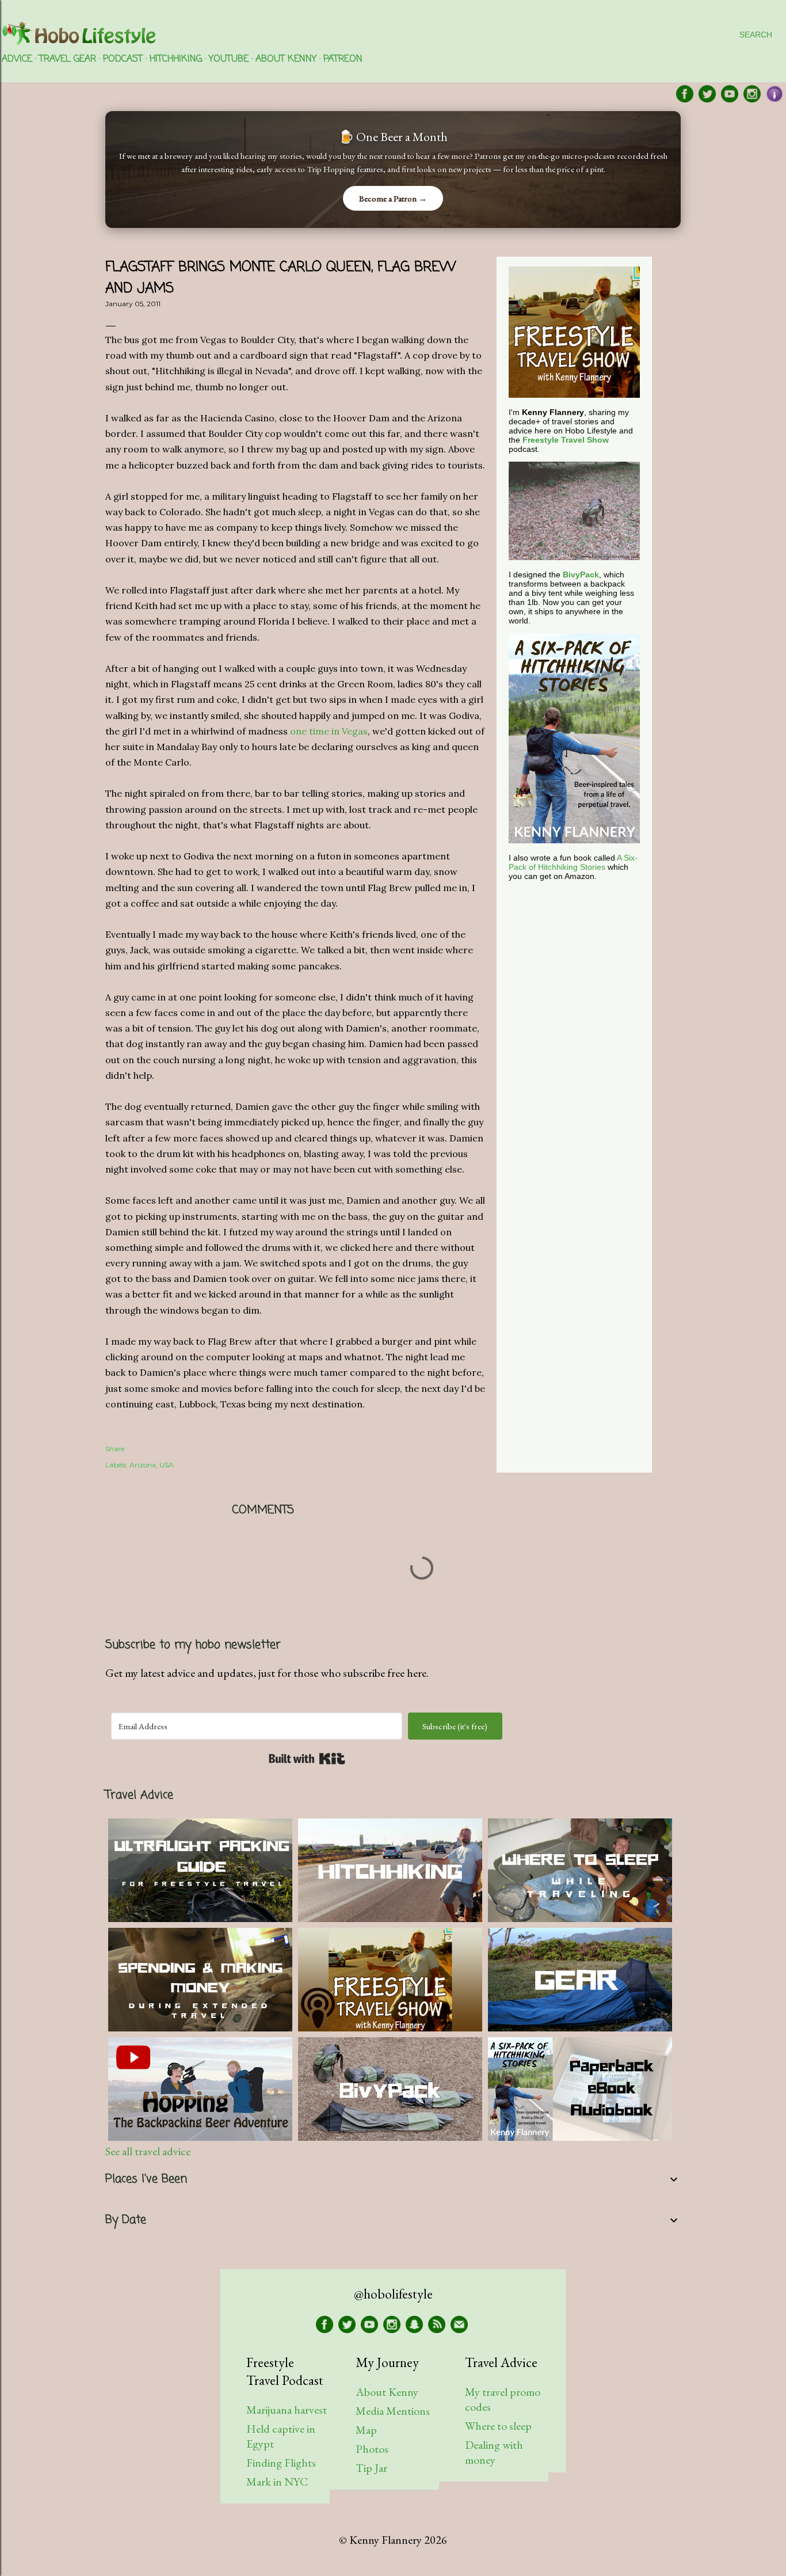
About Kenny (286, 59)
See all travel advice (148, 2151)
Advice (17, 59)
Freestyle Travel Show (566, 440)
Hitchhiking (176, 59)
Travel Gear (68, 59)
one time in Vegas (329, 731)
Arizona (143, 1465)
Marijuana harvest (287, 2410)
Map (366, 2430)
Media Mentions (393, 2411)
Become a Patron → (393, 198)
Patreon (343, 59)
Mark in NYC (277, 2482)
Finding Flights (281, 2463)
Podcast (123, 59)
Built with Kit (307, 1759)
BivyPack (581, 574)
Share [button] (115, 1449)
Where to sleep (498, 2426)
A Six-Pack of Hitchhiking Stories (573, 862)
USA (167, 1465)
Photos (372, 2449)
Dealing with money (494, 2452)
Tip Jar (371, 2468)
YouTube (229, 59)
